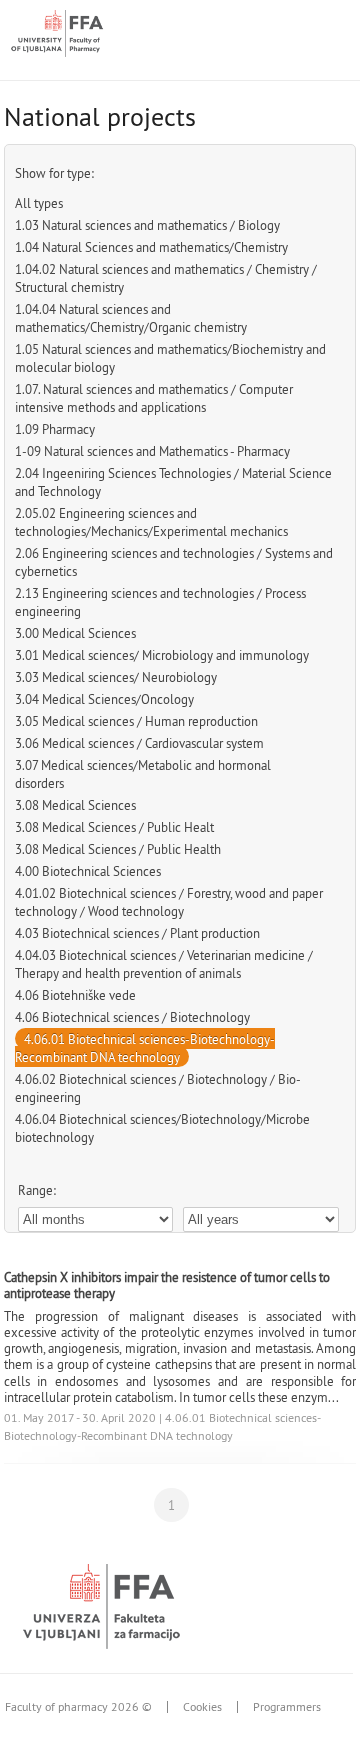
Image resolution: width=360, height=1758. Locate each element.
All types (39, 203)
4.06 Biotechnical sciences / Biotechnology (132, 1017)
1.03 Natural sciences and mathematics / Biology (147, 225)
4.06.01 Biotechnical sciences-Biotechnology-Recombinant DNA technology (145, 1048)
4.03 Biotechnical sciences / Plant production (137, 933)
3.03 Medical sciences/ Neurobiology (116, 677)
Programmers (287, 1707)
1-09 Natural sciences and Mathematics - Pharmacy (152, 451)
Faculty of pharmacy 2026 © (78, 1707)
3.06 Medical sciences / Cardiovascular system (139, 743)
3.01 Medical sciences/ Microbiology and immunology (162, 655)
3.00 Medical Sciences (75, 633)
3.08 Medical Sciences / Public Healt (114, 827)
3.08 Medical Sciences (75, 805)
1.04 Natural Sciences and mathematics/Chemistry (151, 247)
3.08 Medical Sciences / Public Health (118, 849)
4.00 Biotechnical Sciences (88, 871)
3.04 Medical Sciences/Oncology (104, 699)
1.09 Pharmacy (55, 429)
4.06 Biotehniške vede (75, 995)
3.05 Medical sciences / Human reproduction (136, 721)
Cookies (202, 1707)
